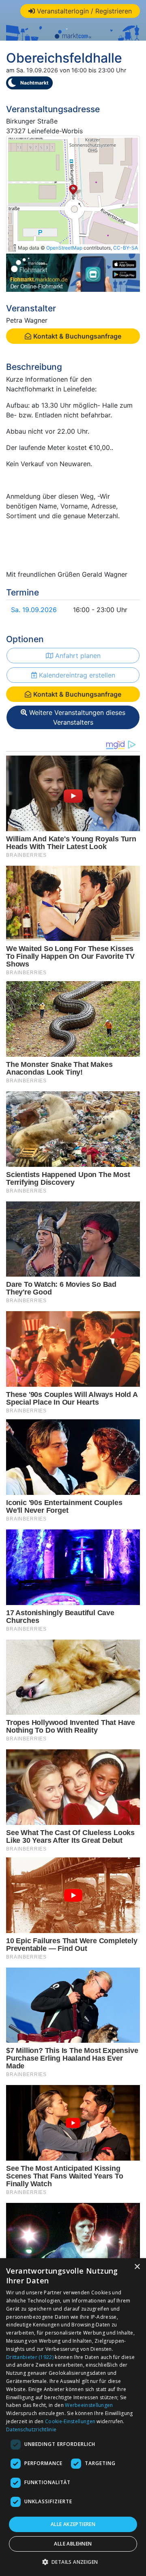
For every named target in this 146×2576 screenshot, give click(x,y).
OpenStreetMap (64, 248)
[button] (73, 2562)
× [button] (137, 2267)
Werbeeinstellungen (89, 2405)
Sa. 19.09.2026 (34, 610)
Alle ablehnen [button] (73, 2544)
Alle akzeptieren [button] (73, 2524)
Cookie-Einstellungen (70, 2421)
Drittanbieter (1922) (30, 2357)
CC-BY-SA (126, 248)
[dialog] (73, 2417)
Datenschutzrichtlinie (31, 2429)
